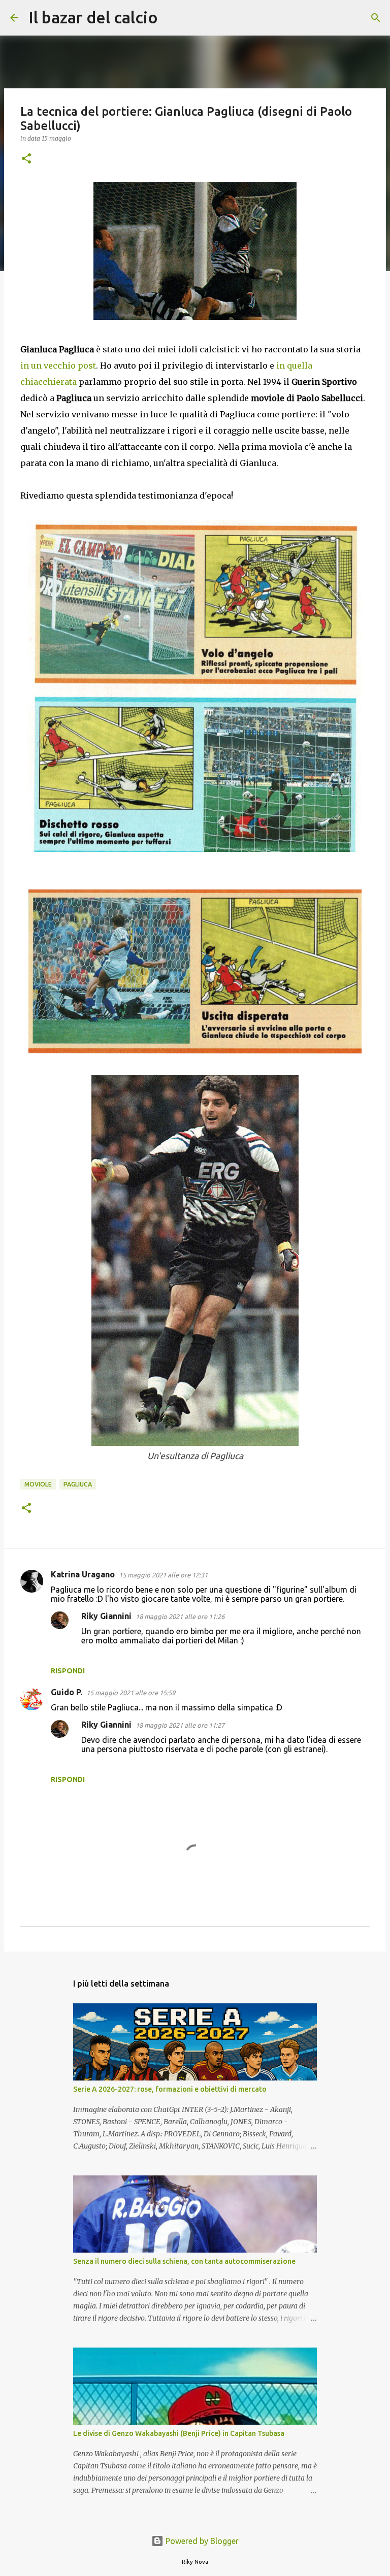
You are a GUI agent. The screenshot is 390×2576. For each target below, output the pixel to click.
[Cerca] (172, 18)
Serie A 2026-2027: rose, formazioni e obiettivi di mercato (170, 2089)
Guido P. (67, 1692)
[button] (26, 159)
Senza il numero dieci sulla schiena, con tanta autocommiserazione (184, 2261)
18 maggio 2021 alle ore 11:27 (180, 1725)
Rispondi (68, 1671)
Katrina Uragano (83, 1574)
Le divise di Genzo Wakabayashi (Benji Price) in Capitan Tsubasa (179, 2433)
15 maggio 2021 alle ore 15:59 (131, 1693)
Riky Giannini (106, 1616)
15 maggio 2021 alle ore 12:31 (163, 1575)
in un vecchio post (58, 366)
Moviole (38, 1484)
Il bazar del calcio (93, 17)
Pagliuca (78, 1484)
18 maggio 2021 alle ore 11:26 (180, 1616)
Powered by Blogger (201, 2541)
